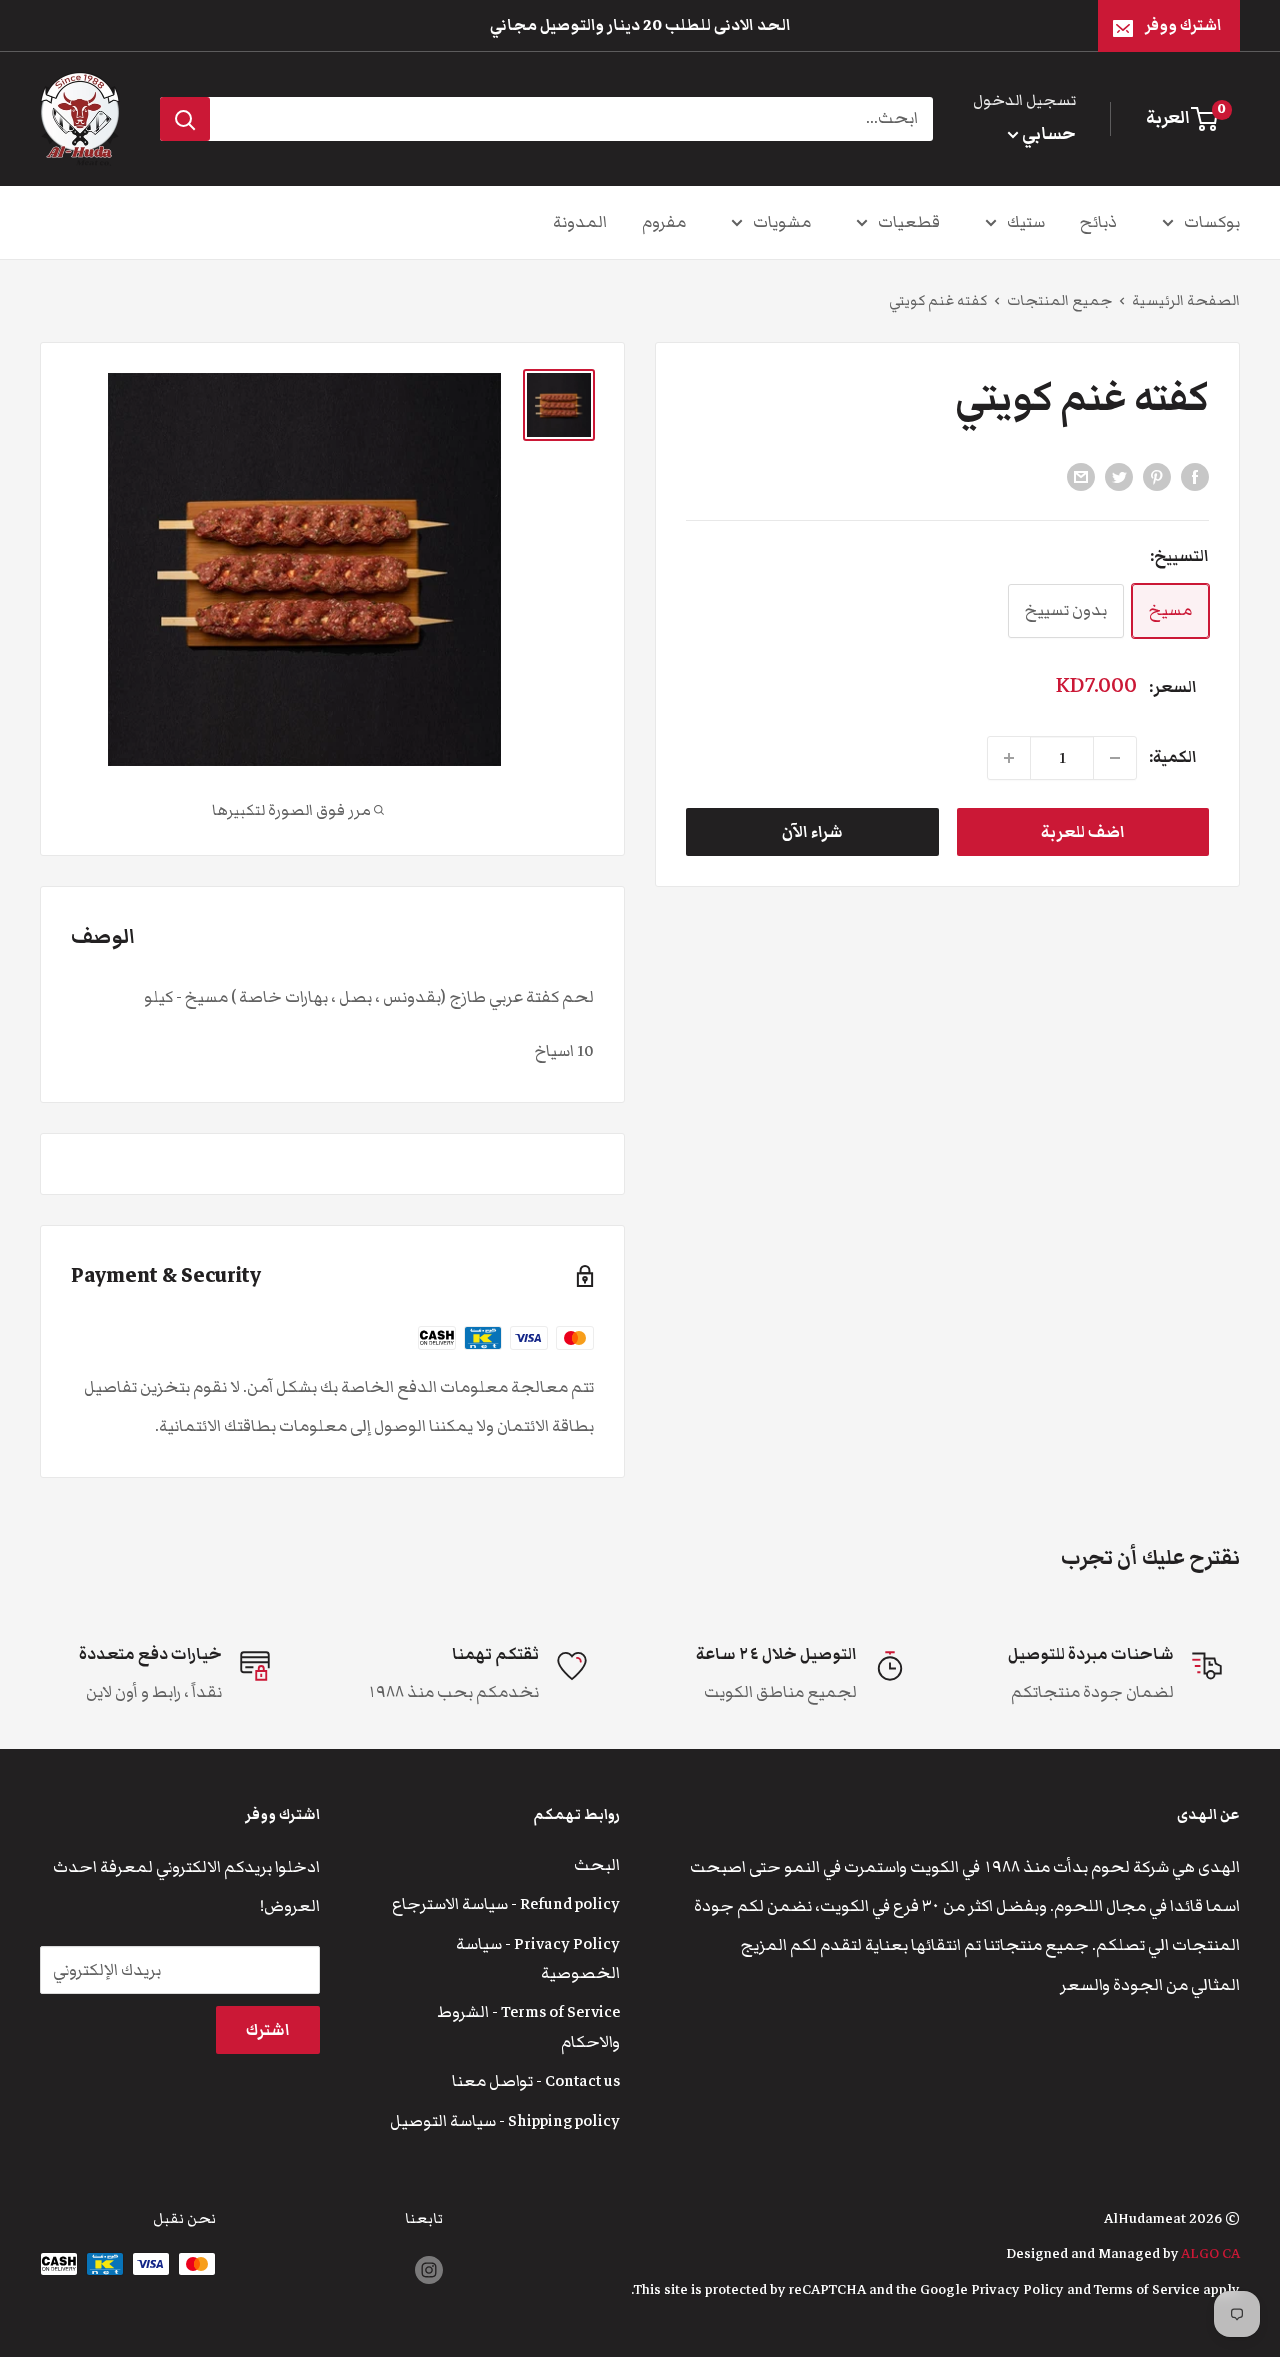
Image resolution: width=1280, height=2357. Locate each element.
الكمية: (1173, 757)
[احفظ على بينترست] (1157, 476)
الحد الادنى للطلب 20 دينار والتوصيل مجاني (640, 25)
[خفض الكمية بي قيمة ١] (1115, 758)
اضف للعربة (1083, 832)
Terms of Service (1147, 2289)
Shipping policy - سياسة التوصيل (505, 2121)
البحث (597, 1865)
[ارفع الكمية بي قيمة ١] (1009, 758)
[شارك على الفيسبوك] (1195, 476)
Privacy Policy (1017, 2289)
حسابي (1047, 134)
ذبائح (1098, 222)
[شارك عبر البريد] (1081, 476)
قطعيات (909, 222)
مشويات (782, 222)
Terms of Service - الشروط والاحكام (528, 2026)
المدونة (580, 222)
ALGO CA (1210, 2253)
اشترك (268, 2030)
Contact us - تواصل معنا (536, 2081)
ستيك (1026, 222)
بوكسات (1212, 222)
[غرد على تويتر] (1119, 476)
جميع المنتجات (1059, 300)
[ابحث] (185, 119)
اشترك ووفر (1183, 25)
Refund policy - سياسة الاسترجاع (506, 1904)
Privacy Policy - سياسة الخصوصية (538, 1958)
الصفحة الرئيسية (1186, 300)
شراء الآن (812, 832)
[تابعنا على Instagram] (429, 2270)
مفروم (664, 222)
